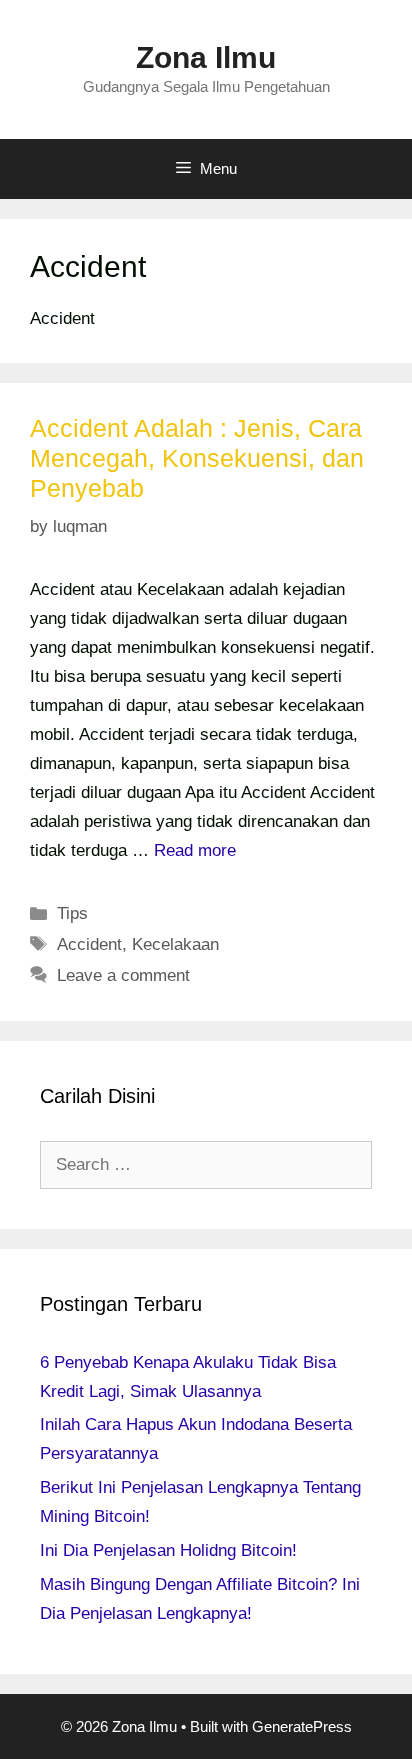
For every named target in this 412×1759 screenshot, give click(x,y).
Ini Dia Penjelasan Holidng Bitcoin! (168, 1550)
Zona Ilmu (206, 57)
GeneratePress (302, 1726)
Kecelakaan (175, 944)
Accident (89, 944)
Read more (195, 850)
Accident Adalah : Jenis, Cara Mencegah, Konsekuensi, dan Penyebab (197, 458)
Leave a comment (123, 975)
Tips (72, 913)
